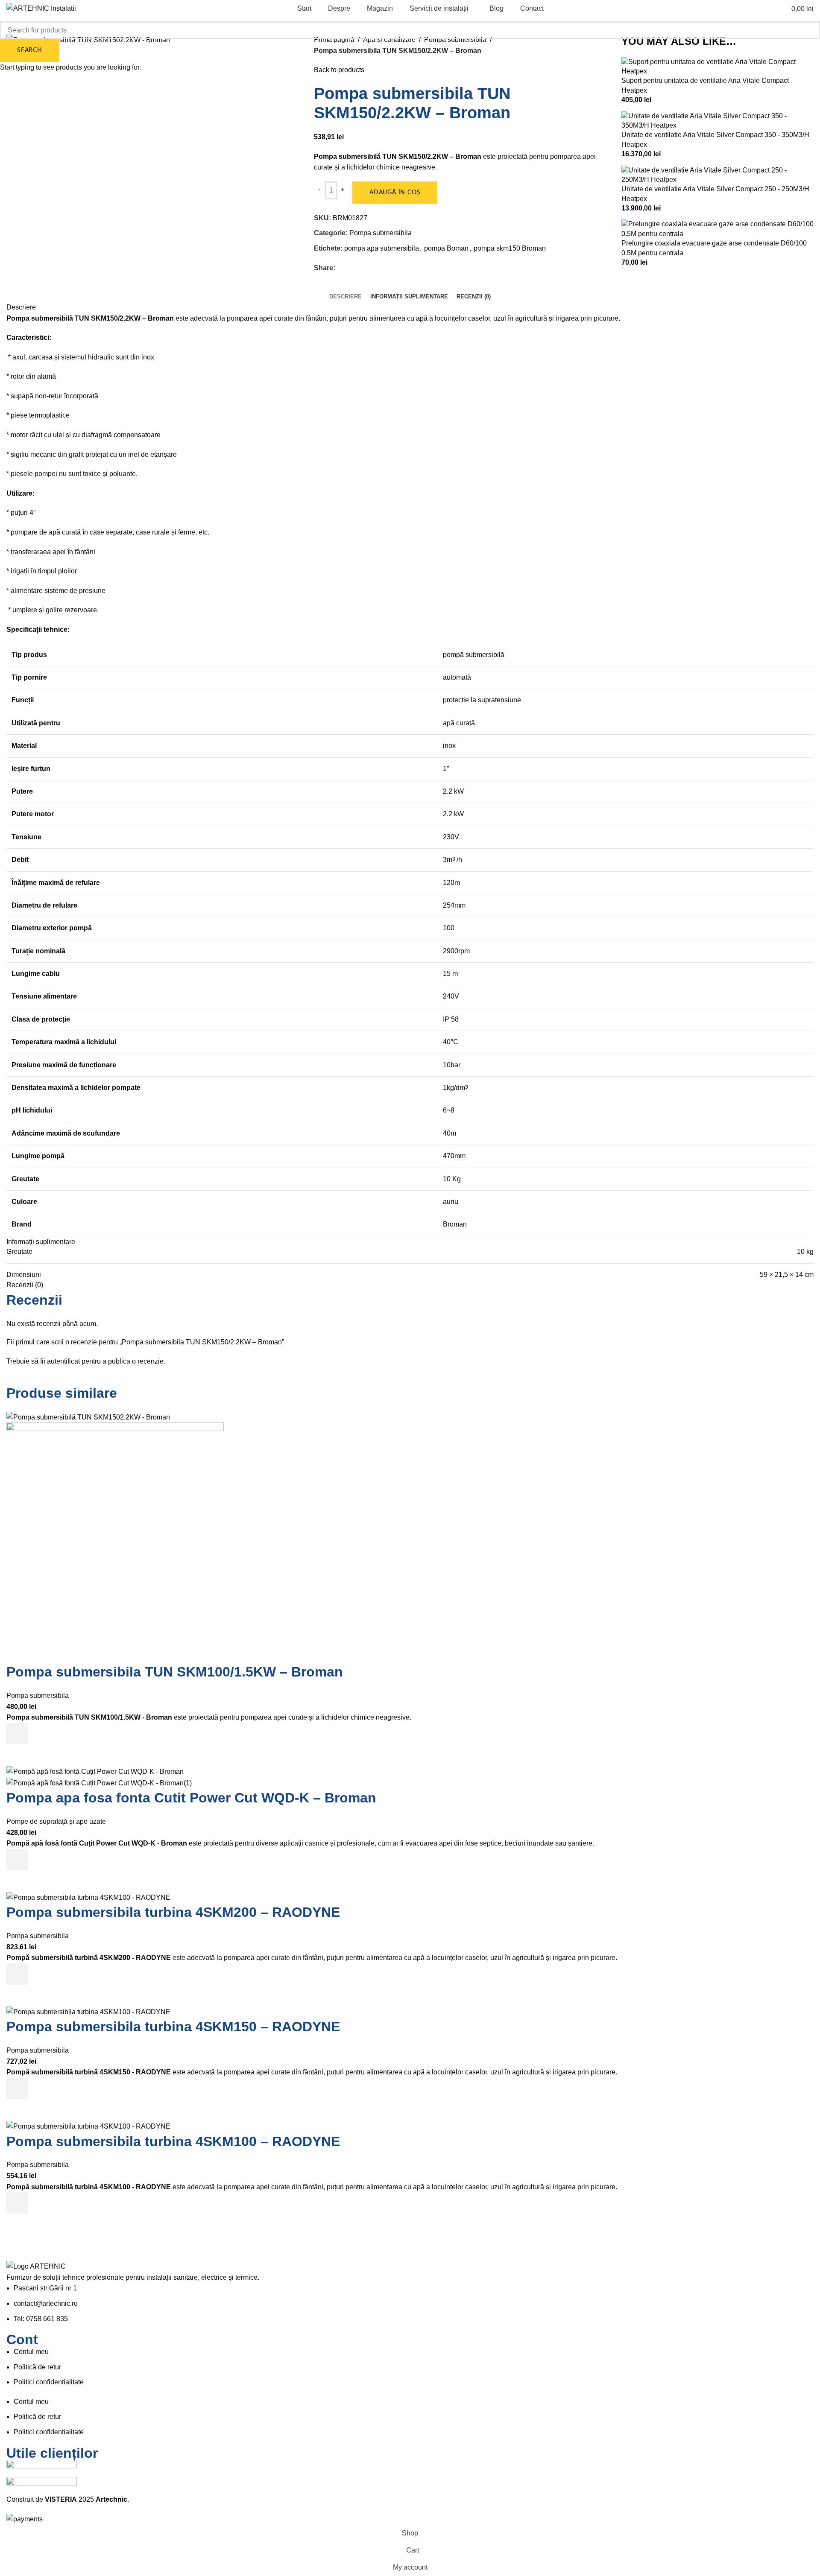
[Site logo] (41, 8)
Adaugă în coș (395, 193)
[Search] (767, 9)
